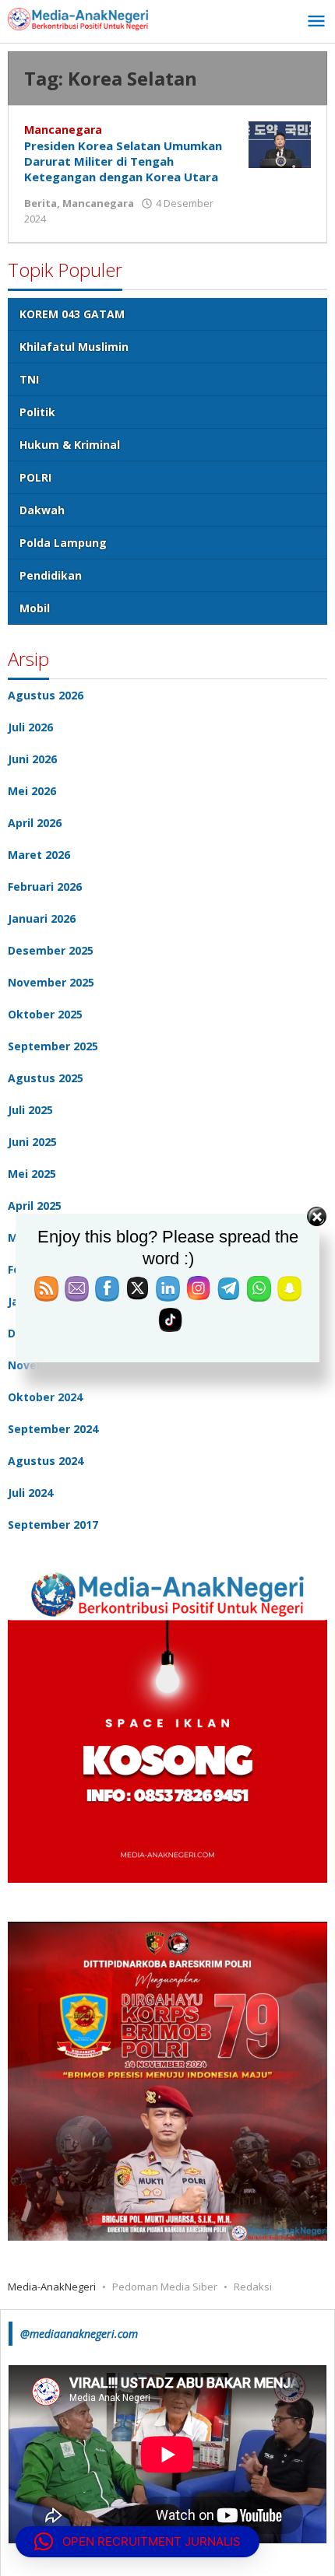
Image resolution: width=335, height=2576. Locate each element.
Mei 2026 (32, 791)
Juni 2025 (32, 1142)
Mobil (35, 608)
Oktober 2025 (45, 1014)
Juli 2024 (30, 1493)
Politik (37, 412)
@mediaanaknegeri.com (79, 2334)
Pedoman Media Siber (165, 2287)
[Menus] (316, 22)
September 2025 (53, 1046)
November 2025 (51, 982)
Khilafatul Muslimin (74, 347)
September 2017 (53, 1525)
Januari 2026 (42, 918)
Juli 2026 (30, 727)
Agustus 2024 (46, 1461)
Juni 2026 (32, 759)
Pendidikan (51, 575)
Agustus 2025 (46, 1078)
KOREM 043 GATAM (72, 314)
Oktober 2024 (45, 1397)
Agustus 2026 (46, 695)
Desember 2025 (51, 950)
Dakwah (42, 510)
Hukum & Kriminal (70, 445)
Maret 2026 (39, 855)
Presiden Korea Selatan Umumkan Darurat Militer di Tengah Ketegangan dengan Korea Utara (123, 161)
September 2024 (53, 1429)
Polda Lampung (63, 543)
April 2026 (35, 823)
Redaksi (253, 2287)
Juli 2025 (30, 1110)
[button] (138, 2542)
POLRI (35, 477)
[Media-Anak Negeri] (78, 18)
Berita (41, 203)
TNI (29, 379)
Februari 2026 (45, 887)
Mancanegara (63, 130)
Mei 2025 (32, 1174)
